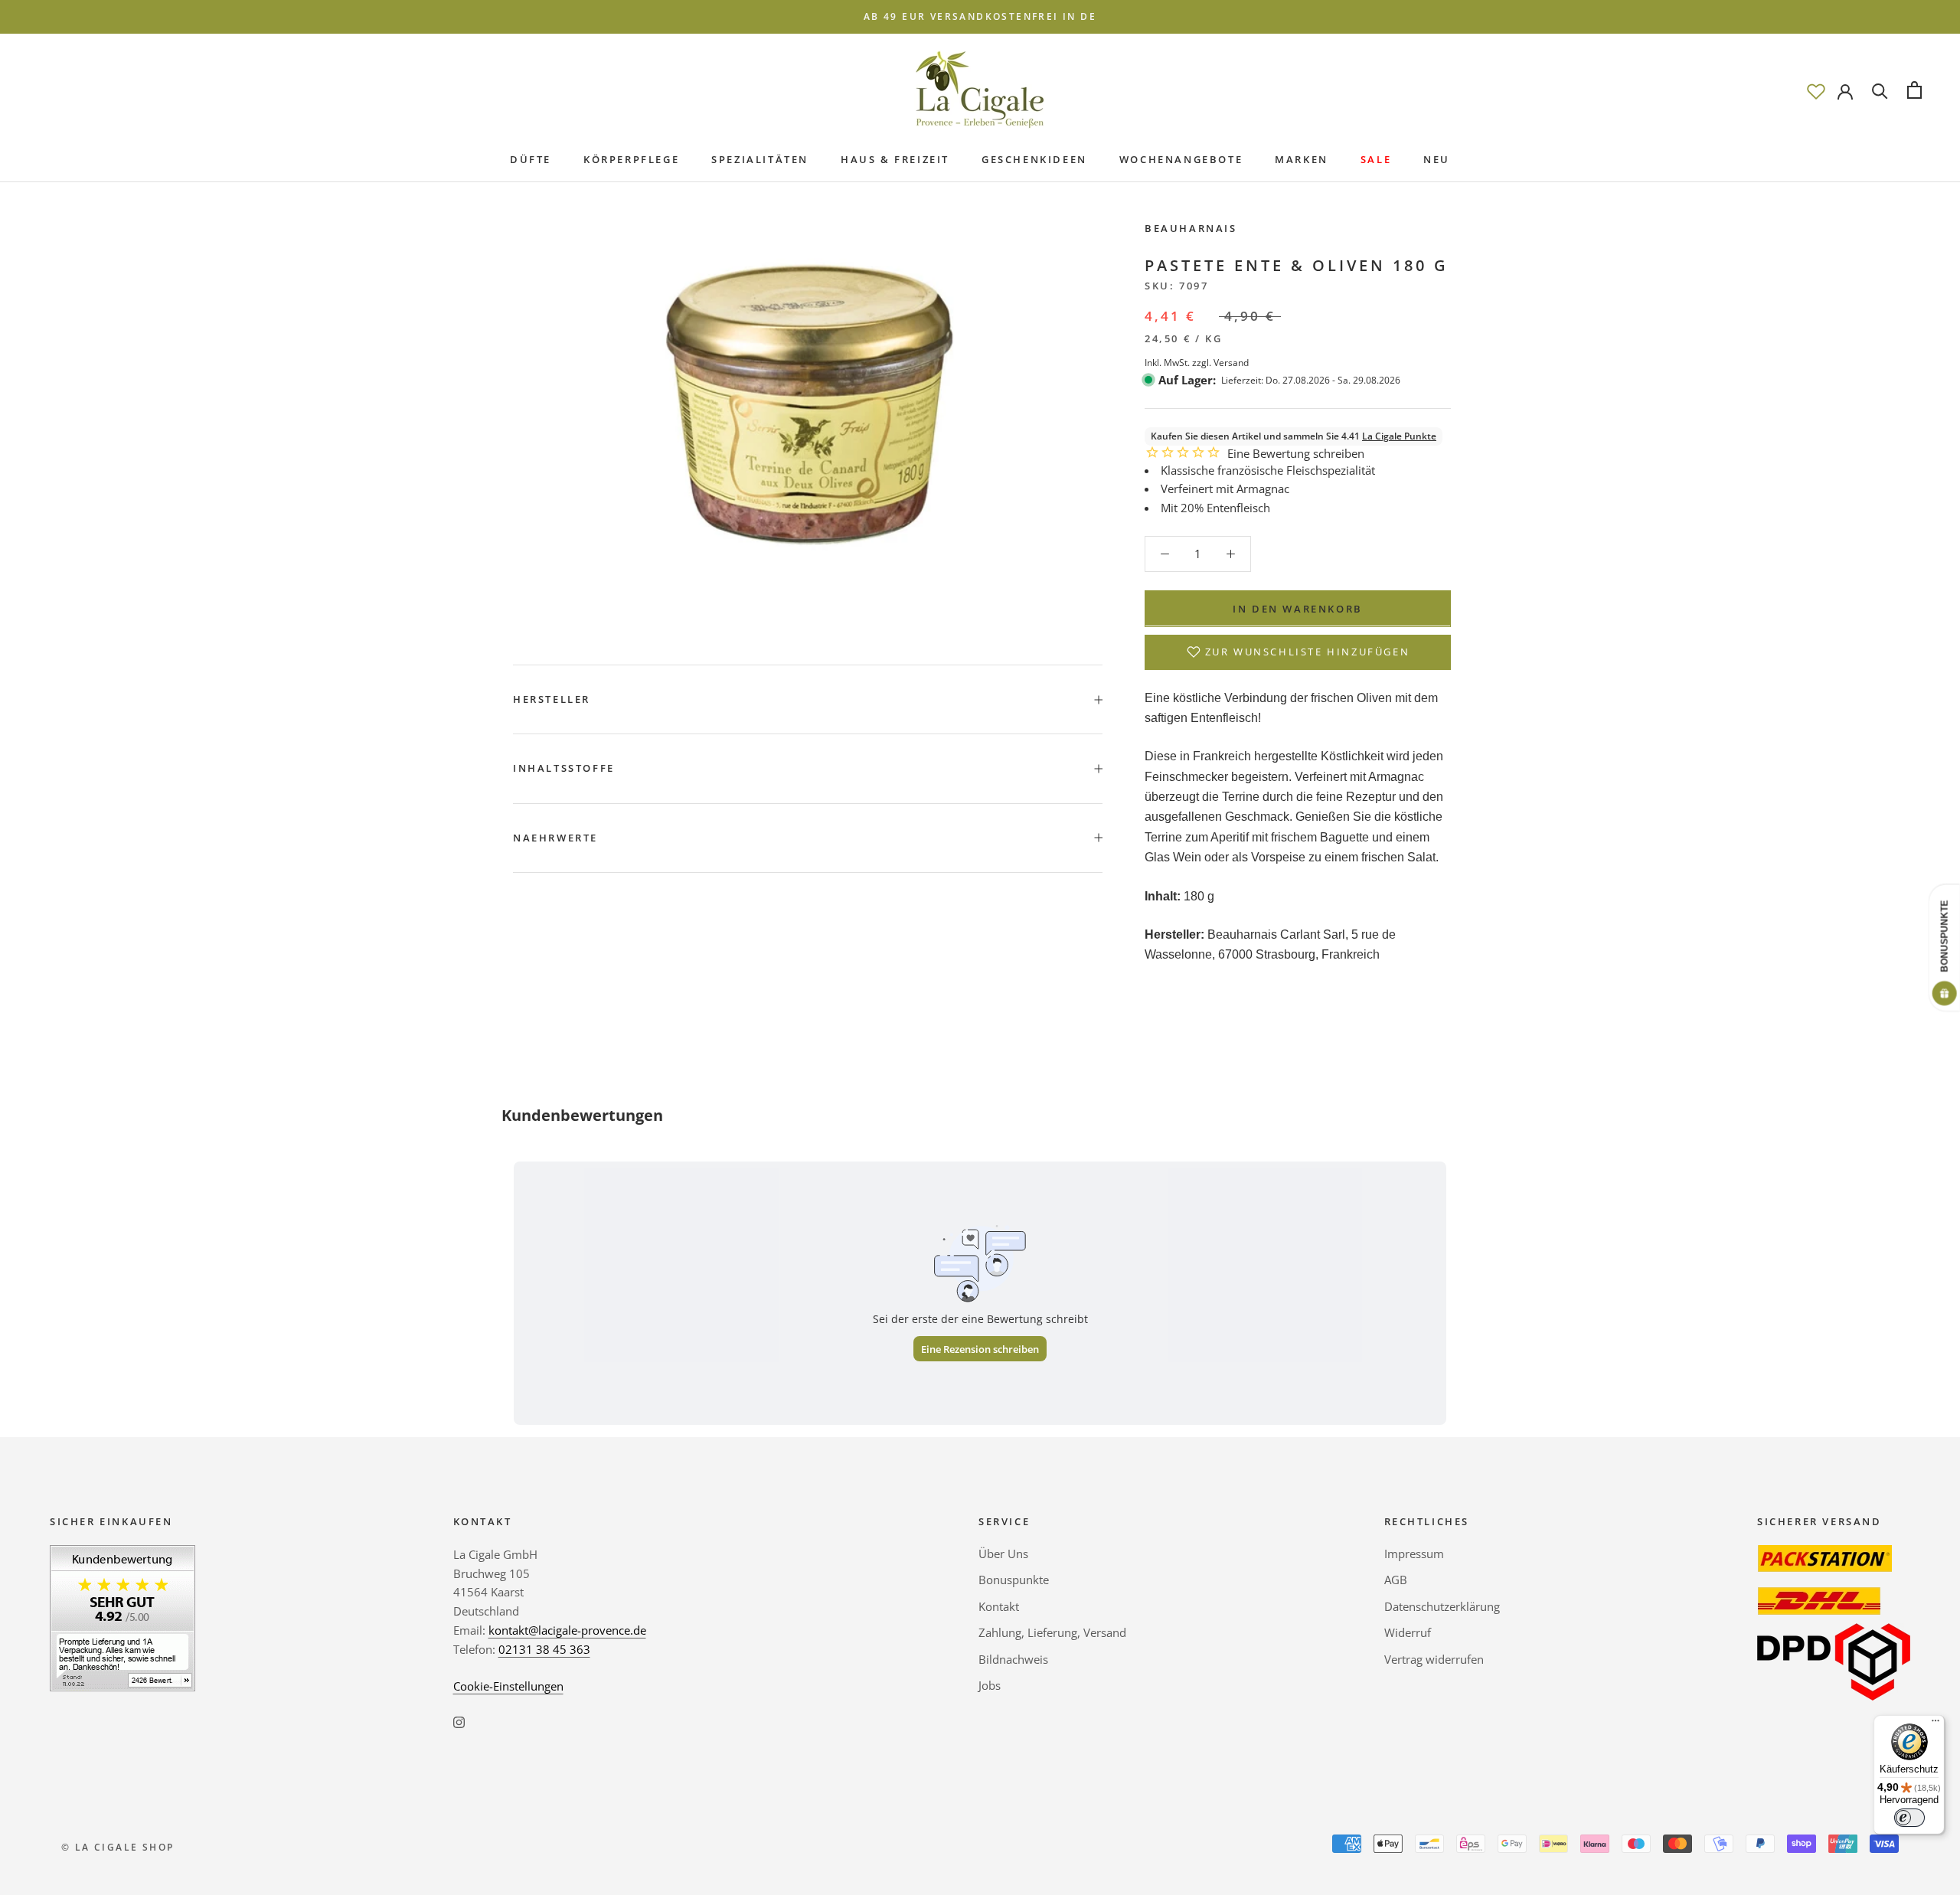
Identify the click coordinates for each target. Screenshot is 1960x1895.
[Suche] (1880, 90)
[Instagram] (459, 1721)
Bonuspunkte (1014, 1580)
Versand (1231, 362)
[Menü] (1935, 1724)
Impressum (1414, 1554)
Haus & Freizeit (895, 159)
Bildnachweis (1013, 1659)
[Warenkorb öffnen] (1914, 90)
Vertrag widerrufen (1434, 1659)
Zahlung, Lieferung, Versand (1052, 1632)
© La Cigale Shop (118, 1847)
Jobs (990, 1685)
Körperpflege (631, 159)
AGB (1396, 1580)
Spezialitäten (760, 159)
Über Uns (1003, 1554)
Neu (1437, 159)
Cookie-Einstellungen (508, 1686)
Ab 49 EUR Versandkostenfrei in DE (980, 16)
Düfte (531, 159)
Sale (1376, 159)
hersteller (552, 699)
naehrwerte (555, 838)
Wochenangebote (1181, 159)
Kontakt (999, 1606)
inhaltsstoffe (564, 768)
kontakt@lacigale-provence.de (567, 1630)
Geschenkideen (1034, 159)
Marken (1302, 159)
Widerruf (1408, 1632)
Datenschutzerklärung (1442, 1606)
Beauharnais (1191, 228)
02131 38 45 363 (544, 1649)
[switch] (1909, 1818)
